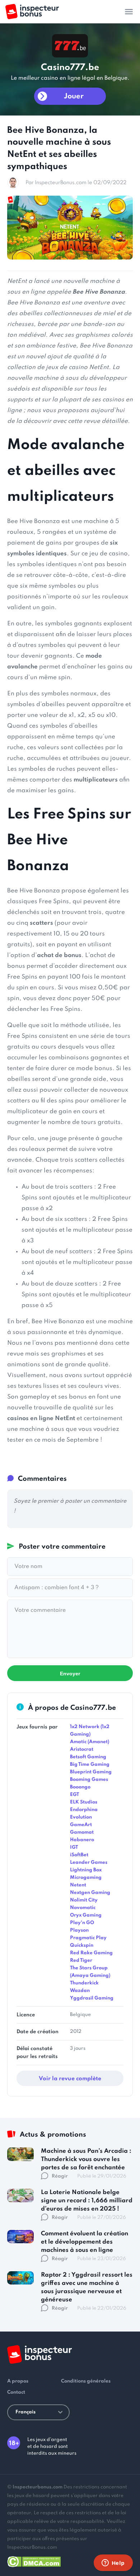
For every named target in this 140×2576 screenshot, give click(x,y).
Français (25, 2412)
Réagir (60, 2176)
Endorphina (84, 1810)
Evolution (81, 1817)
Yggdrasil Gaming (92, 1998)
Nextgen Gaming (90, 1893)
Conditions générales (86, 2381)
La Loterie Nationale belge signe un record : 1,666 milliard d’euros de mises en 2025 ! (87, 2201)
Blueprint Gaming (91, 1772)
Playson (79, 1930)
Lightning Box (86, 1870)
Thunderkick (84, 1983)
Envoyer (70, 1674)
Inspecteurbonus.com (38, 2487)
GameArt (81, 1825)
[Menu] (129, 11)
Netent (78, 1885)
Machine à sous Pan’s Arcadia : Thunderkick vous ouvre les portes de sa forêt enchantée (86, 2159)
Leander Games (89, 1863)
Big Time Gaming (90, 1765)
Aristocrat (82, 1749)
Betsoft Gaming (88, 1757)
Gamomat (82, 1832)
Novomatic (83, 1908)
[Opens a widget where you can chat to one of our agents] (113, 2563)
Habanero (82, 1840)
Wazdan (80, 1991)
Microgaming (86, 1878)
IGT (74, 1847)
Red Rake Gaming (91, 1953)
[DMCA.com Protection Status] (34, 2560)
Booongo (80, 1787)
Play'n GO (82, 1923)
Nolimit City (84, 1900)
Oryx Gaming (86, 1915)
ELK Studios (84, 1802)
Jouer (74, 97)
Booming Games (89, 1780)
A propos (18, 2381)
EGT (74, 1795)
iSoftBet (79, 1855)
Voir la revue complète (70, 2079)
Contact (16, 2392)
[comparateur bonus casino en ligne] (32, 12)
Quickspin (82, 1945)
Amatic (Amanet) (90, 1742)
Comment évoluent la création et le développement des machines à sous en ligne (85, 2242)
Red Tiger (81, 1961)
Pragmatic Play (88, 1938)
